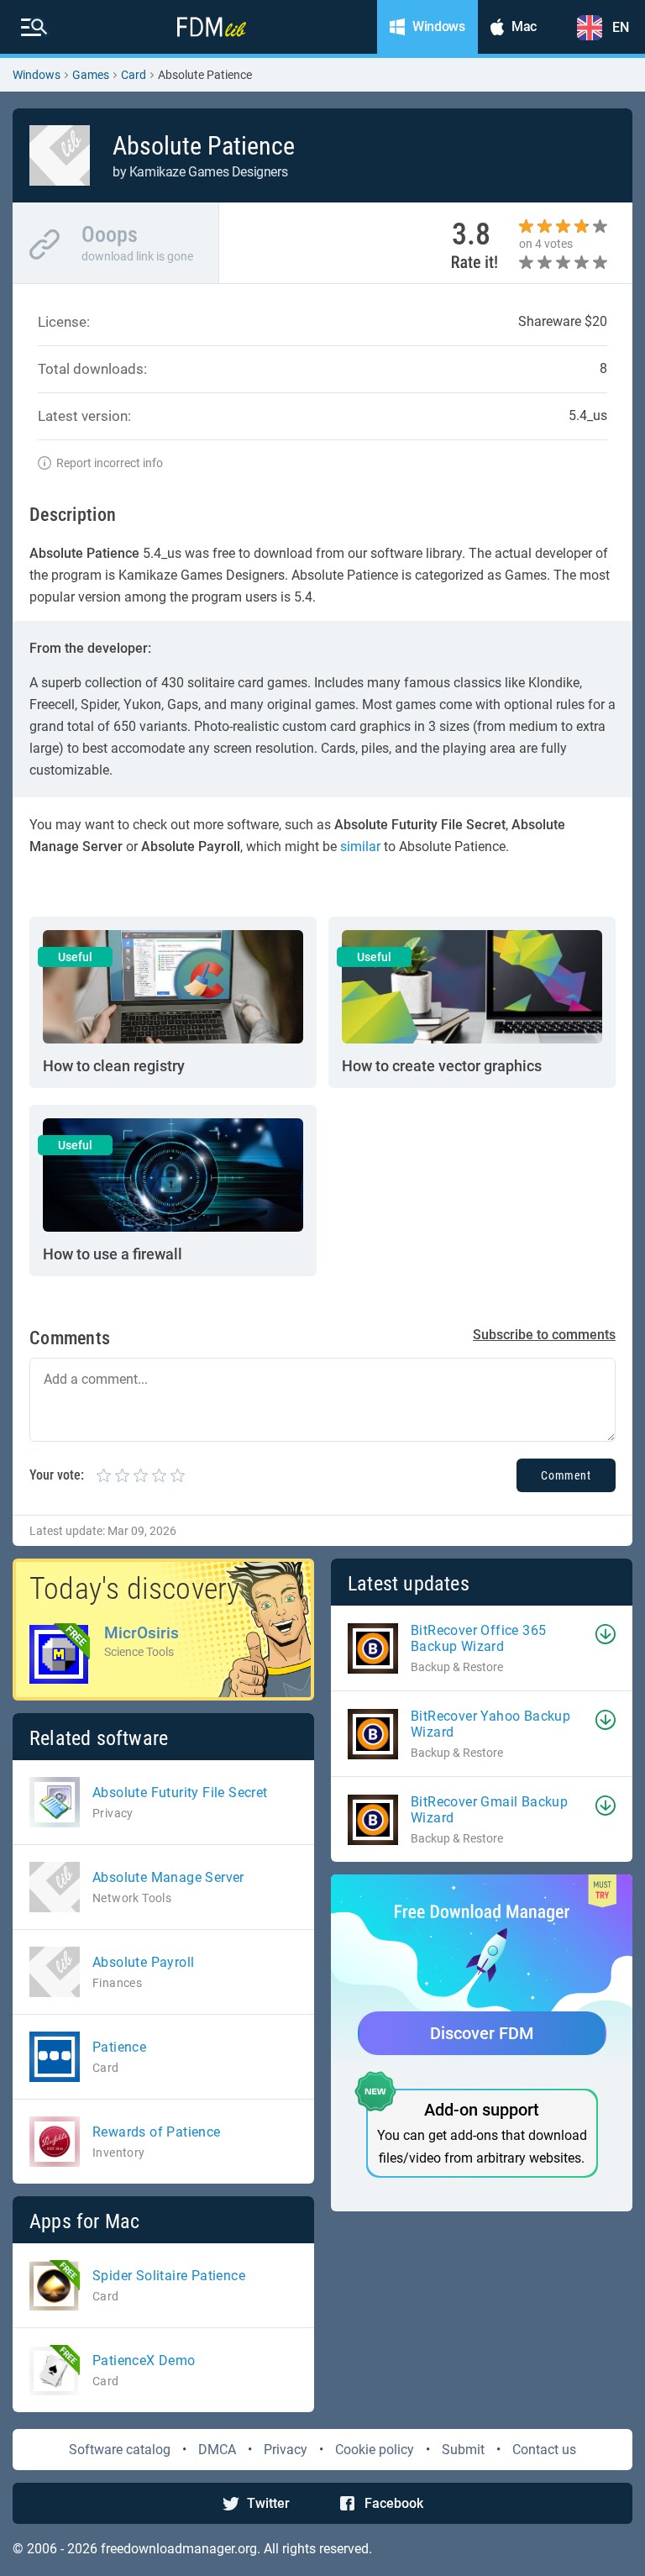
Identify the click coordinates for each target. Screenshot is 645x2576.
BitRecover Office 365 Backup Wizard (478, 1638)
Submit (463, 2450)
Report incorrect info (110, 463)
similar (360, 846)
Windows (37, 75)
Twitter (268, 2503)
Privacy (286, 2450)
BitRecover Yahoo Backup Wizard (490, 1724)
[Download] (606, 1634)
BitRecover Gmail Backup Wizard (489, 1810)
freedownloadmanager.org (179, 2549)
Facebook (394, 2503)
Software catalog (120, 2450)
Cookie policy (375, 2450)
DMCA (217, 2450)
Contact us (544, 2450)
